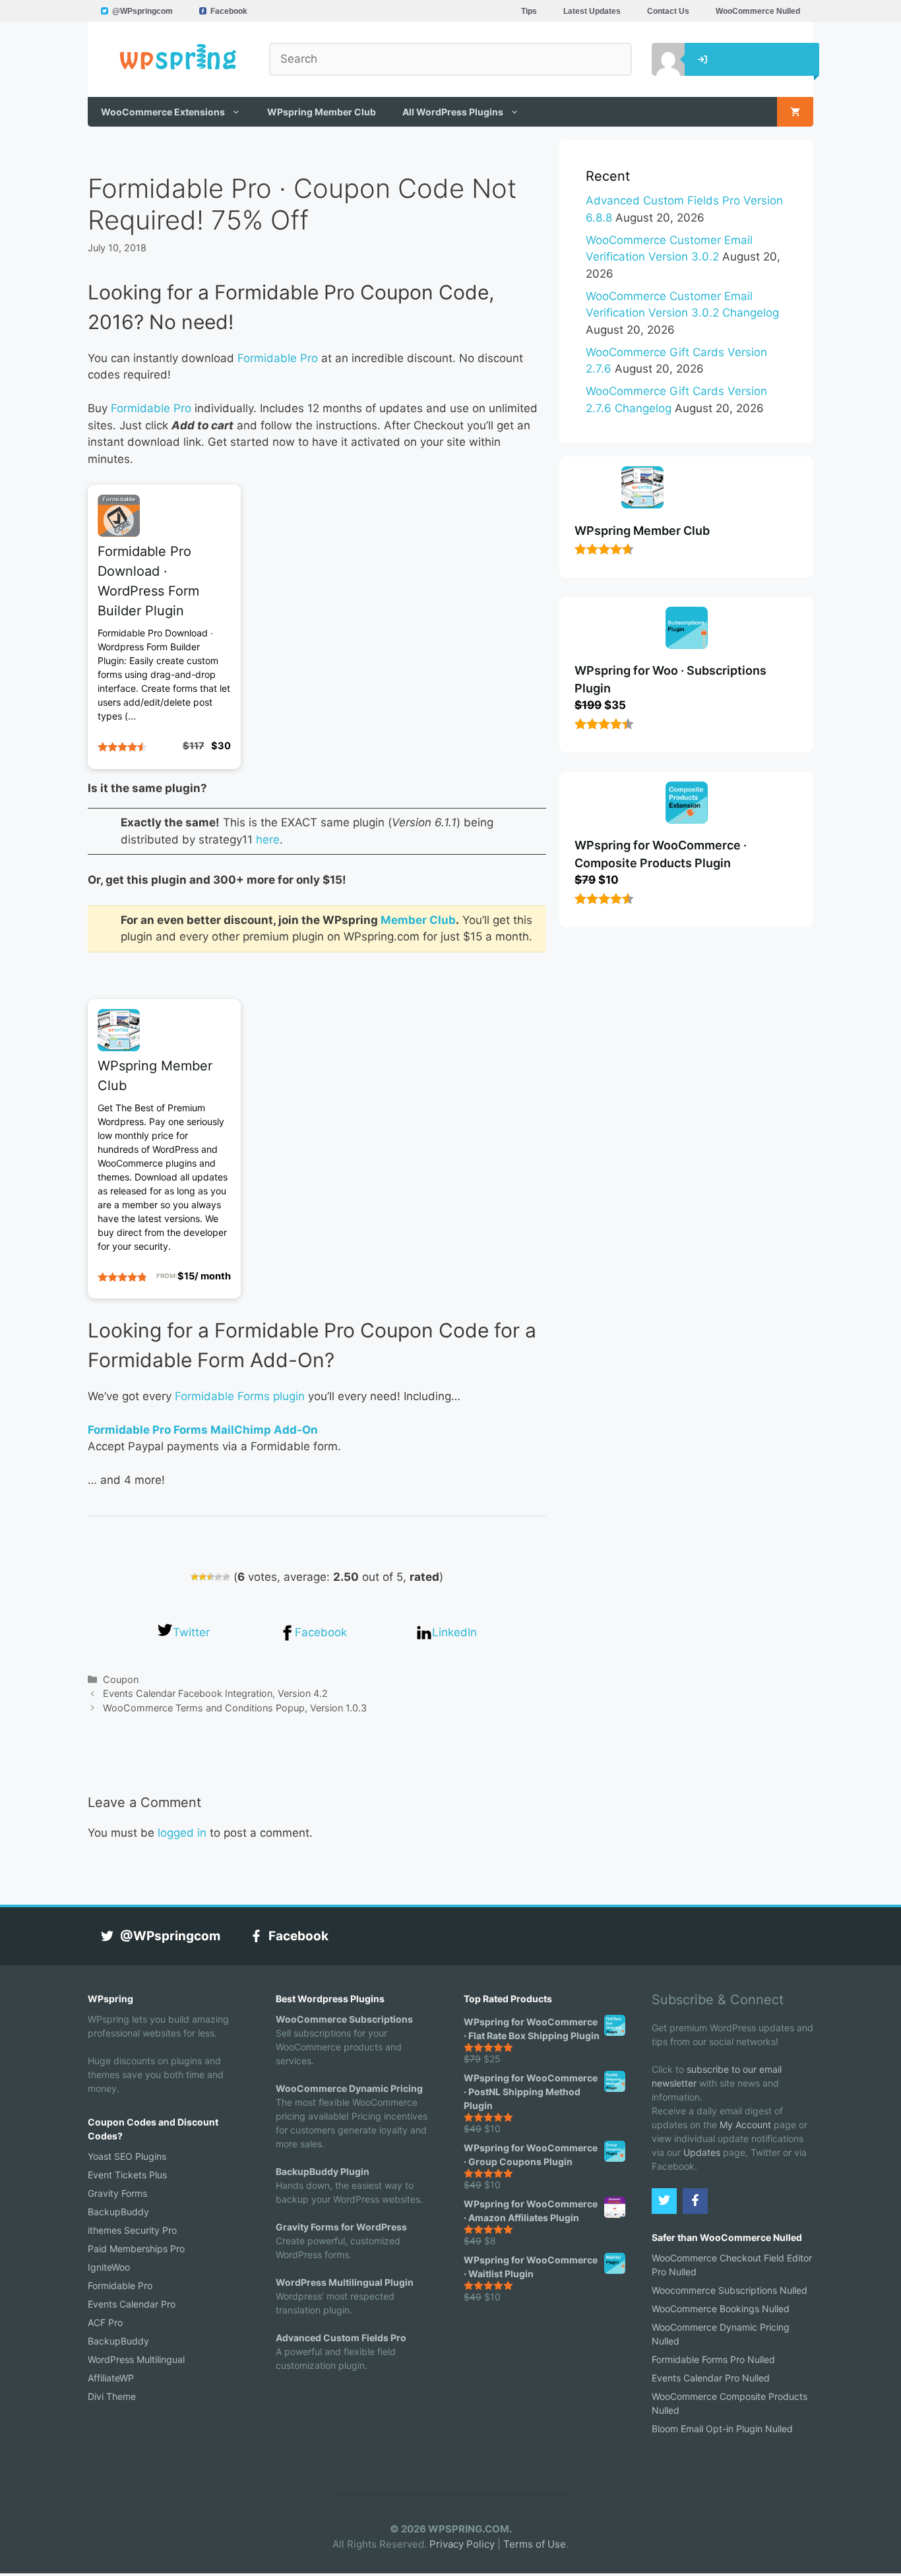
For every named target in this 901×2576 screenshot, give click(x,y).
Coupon (121, 1679)
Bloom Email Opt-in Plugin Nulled (722, 2429)
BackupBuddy (118, 2212)
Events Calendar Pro (132, 2304)
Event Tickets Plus (127, 2175)
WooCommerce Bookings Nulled (721, 2309)
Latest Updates (592, 11)
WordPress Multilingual (136, 2359)
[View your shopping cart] (795, 112)
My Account (745, 2125)
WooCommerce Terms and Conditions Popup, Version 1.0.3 (235, 1708)
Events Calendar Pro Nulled (711, 2378)
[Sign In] (658, 59)
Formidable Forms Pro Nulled (713, 2359)
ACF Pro (105, 2322)
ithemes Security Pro (132, 2230)
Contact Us (668, 11)
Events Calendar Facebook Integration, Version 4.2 (215, 1693)
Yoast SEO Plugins (127, 2156)
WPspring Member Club (322, 112)
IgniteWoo (109, 2267)
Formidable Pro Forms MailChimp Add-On (203, 1430)
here (268, 840)
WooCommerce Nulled (758, 11)
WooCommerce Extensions (163, 112)
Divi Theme (112, 2396)
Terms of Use (535, 2544)
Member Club (418, 920)
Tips (529, 11)
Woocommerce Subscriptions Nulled (730, 2290)
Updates (702, 2152)
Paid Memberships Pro (136, 2249)
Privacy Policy (462, 2544)
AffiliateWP (111, 2378)
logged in (182, 1833)
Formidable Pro (278, 358)
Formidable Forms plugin (240, 1396)
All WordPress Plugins (453, 112)
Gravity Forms (117, 2193)
